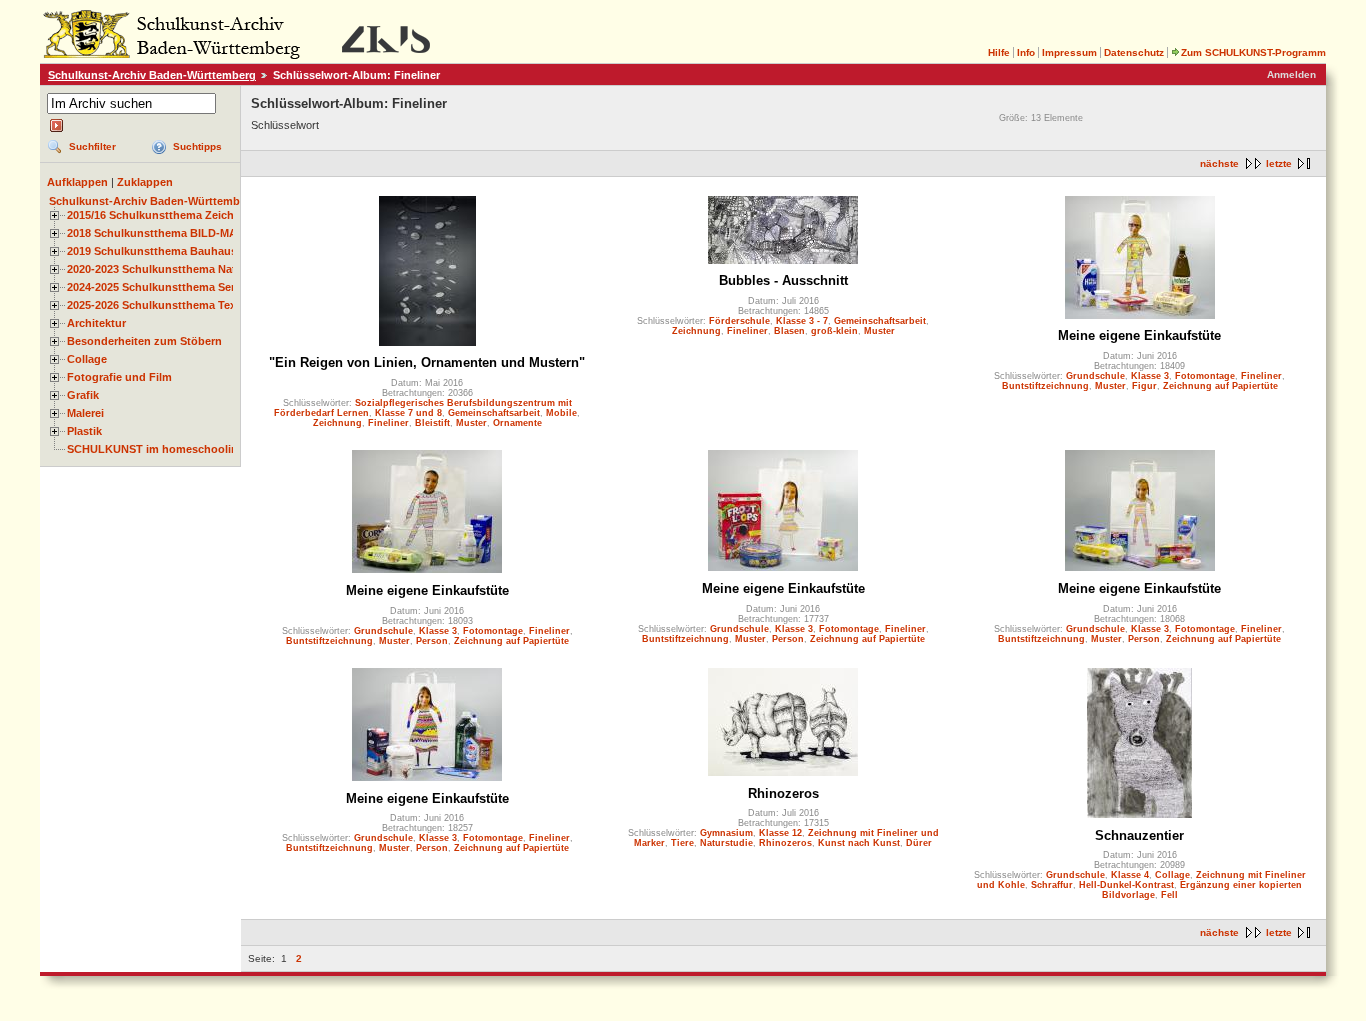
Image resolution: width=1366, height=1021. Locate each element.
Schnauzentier (1139, 835)
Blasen (789, 331)
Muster (471, 423)
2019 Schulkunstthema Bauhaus (152, 251)
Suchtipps (197, 146)
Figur (1144, 386)
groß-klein (834, 331)
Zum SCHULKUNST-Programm (1253, 52)
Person (432, 641)
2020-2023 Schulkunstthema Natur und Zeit (180, 269)
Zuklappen (145, 182)
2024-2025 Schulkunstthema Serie (155, 287)
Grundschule (1095, 376)
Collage (87, 359)
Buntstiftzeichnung (1045, 386)
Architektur (96, 323)
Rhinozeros (783, 793)
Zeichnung (337, 423)
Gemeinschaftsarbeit (494, 413)
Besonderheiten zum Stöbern (144, 341)
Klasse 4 (1130, 875)
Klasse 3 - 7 (802, 321)
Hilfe (999, 52)
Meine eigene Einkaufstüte (1139, 335)
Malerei (85, 413)
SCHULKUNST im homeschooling (156, 449)
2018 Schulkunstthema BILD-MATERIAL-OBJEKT (196, 233)
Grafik (83, 395)
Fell (1169, 895)
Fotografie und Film (119, 377)
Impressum (1069, 52)
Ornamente (517, 423)
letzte (1279, 163)
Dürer (919, 843)
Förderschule (739, 321)
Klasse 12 (780, 833)
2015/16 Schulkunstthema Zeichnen (160, 215)
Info (1026, 52)
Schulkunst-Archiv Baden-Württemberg (152, 75)
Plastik (84, 431)
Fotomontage (1205, 376)
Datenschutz (1134, 52)
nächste (1219, 163)
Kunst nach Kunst (859, 843)
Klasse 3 (1150, 376)
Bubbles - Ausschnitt (783, 280)
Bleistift (432, 423)
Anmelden (1291, 74)
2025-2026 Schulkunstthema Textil (156, 305)
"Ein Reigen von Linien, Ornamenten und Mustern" (427, 362)
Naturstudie (726, 843)
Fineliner (388, 423)
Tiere (682, 843)
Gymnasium (726, 833)
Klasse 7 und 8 (408, 413)
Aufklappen (77, 182)
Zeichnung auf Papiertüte (1220, 386)
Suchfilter (92, 146)
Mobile (561, 413)
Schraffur (1052, 885)
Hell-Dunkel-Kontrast (1126, 885)
